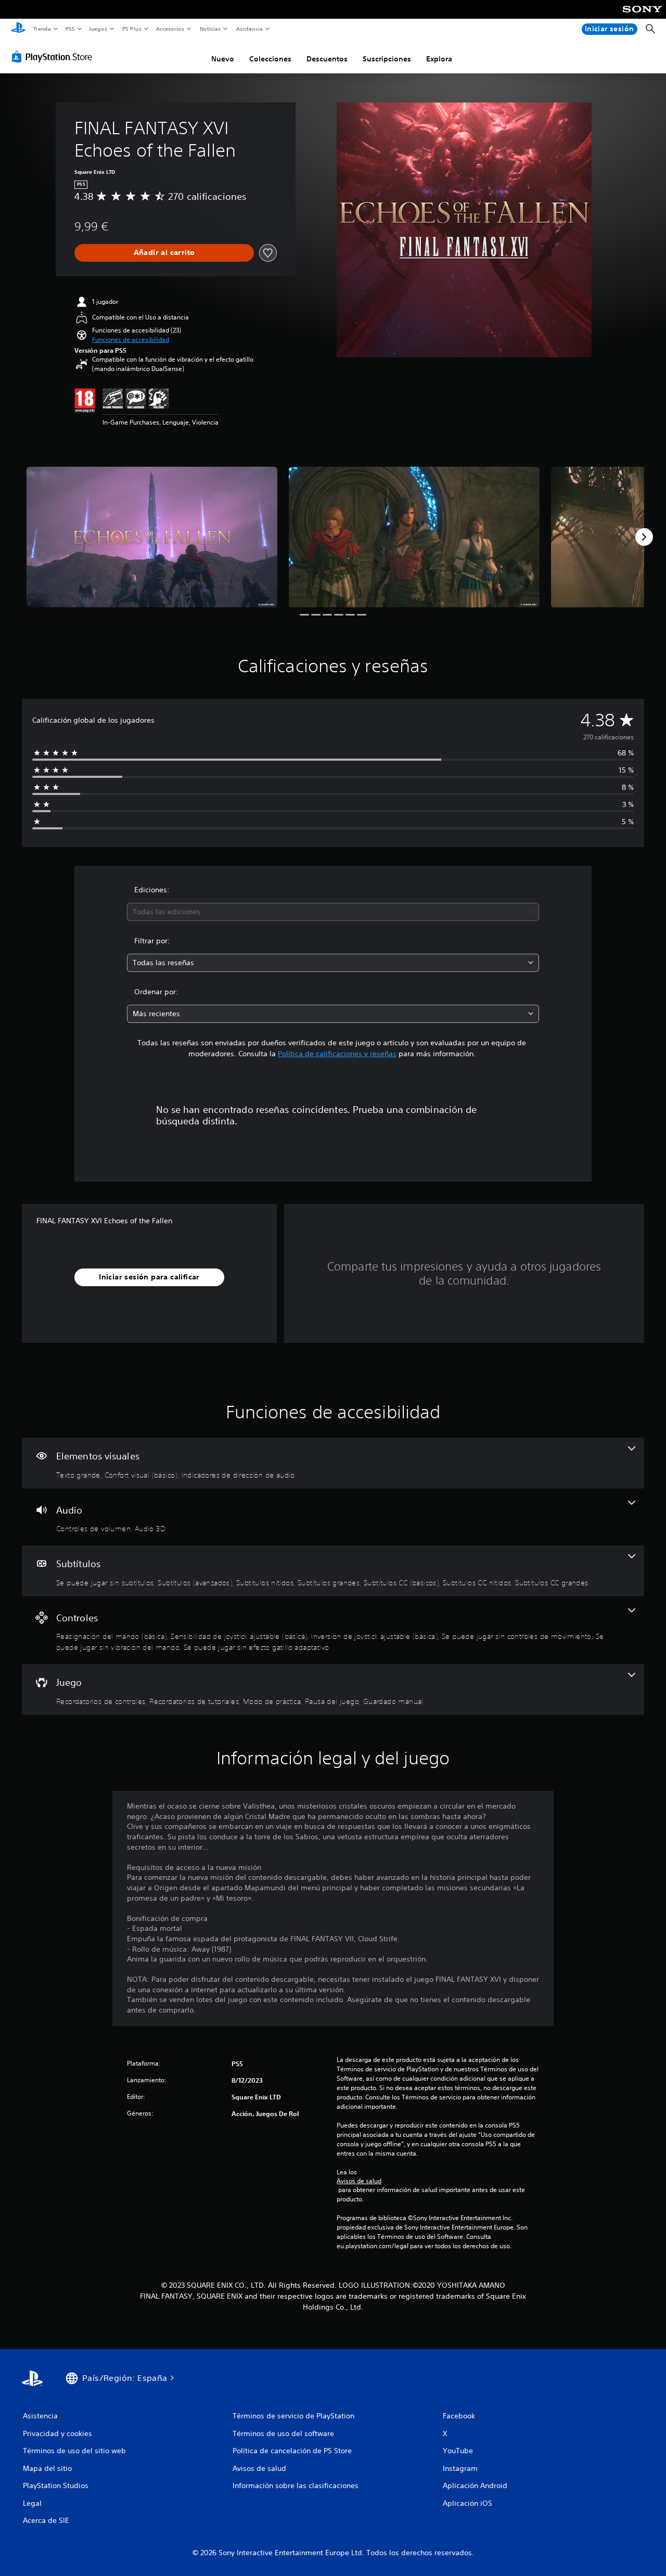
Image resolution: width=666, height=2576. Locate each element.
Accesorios (170, 29)
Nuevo (223, 59)
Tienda (42, 29)
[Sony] (642, 16)
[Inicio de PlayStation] (18, 29)
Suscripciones (387, 59)
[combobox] (333, 912)
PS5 (71, 29)
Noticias (210, 29)
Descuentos (327, 59)
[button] (131, 340)
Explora (439, 59)
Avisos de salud (359, 2181)
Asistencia (249, 29)
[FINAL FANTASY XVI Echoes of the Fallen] (152, 537)
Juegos (98, 29)
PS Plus (132, 29)
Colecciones (270, 59)
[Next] (644, 537)
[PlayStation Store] (54, 57)
